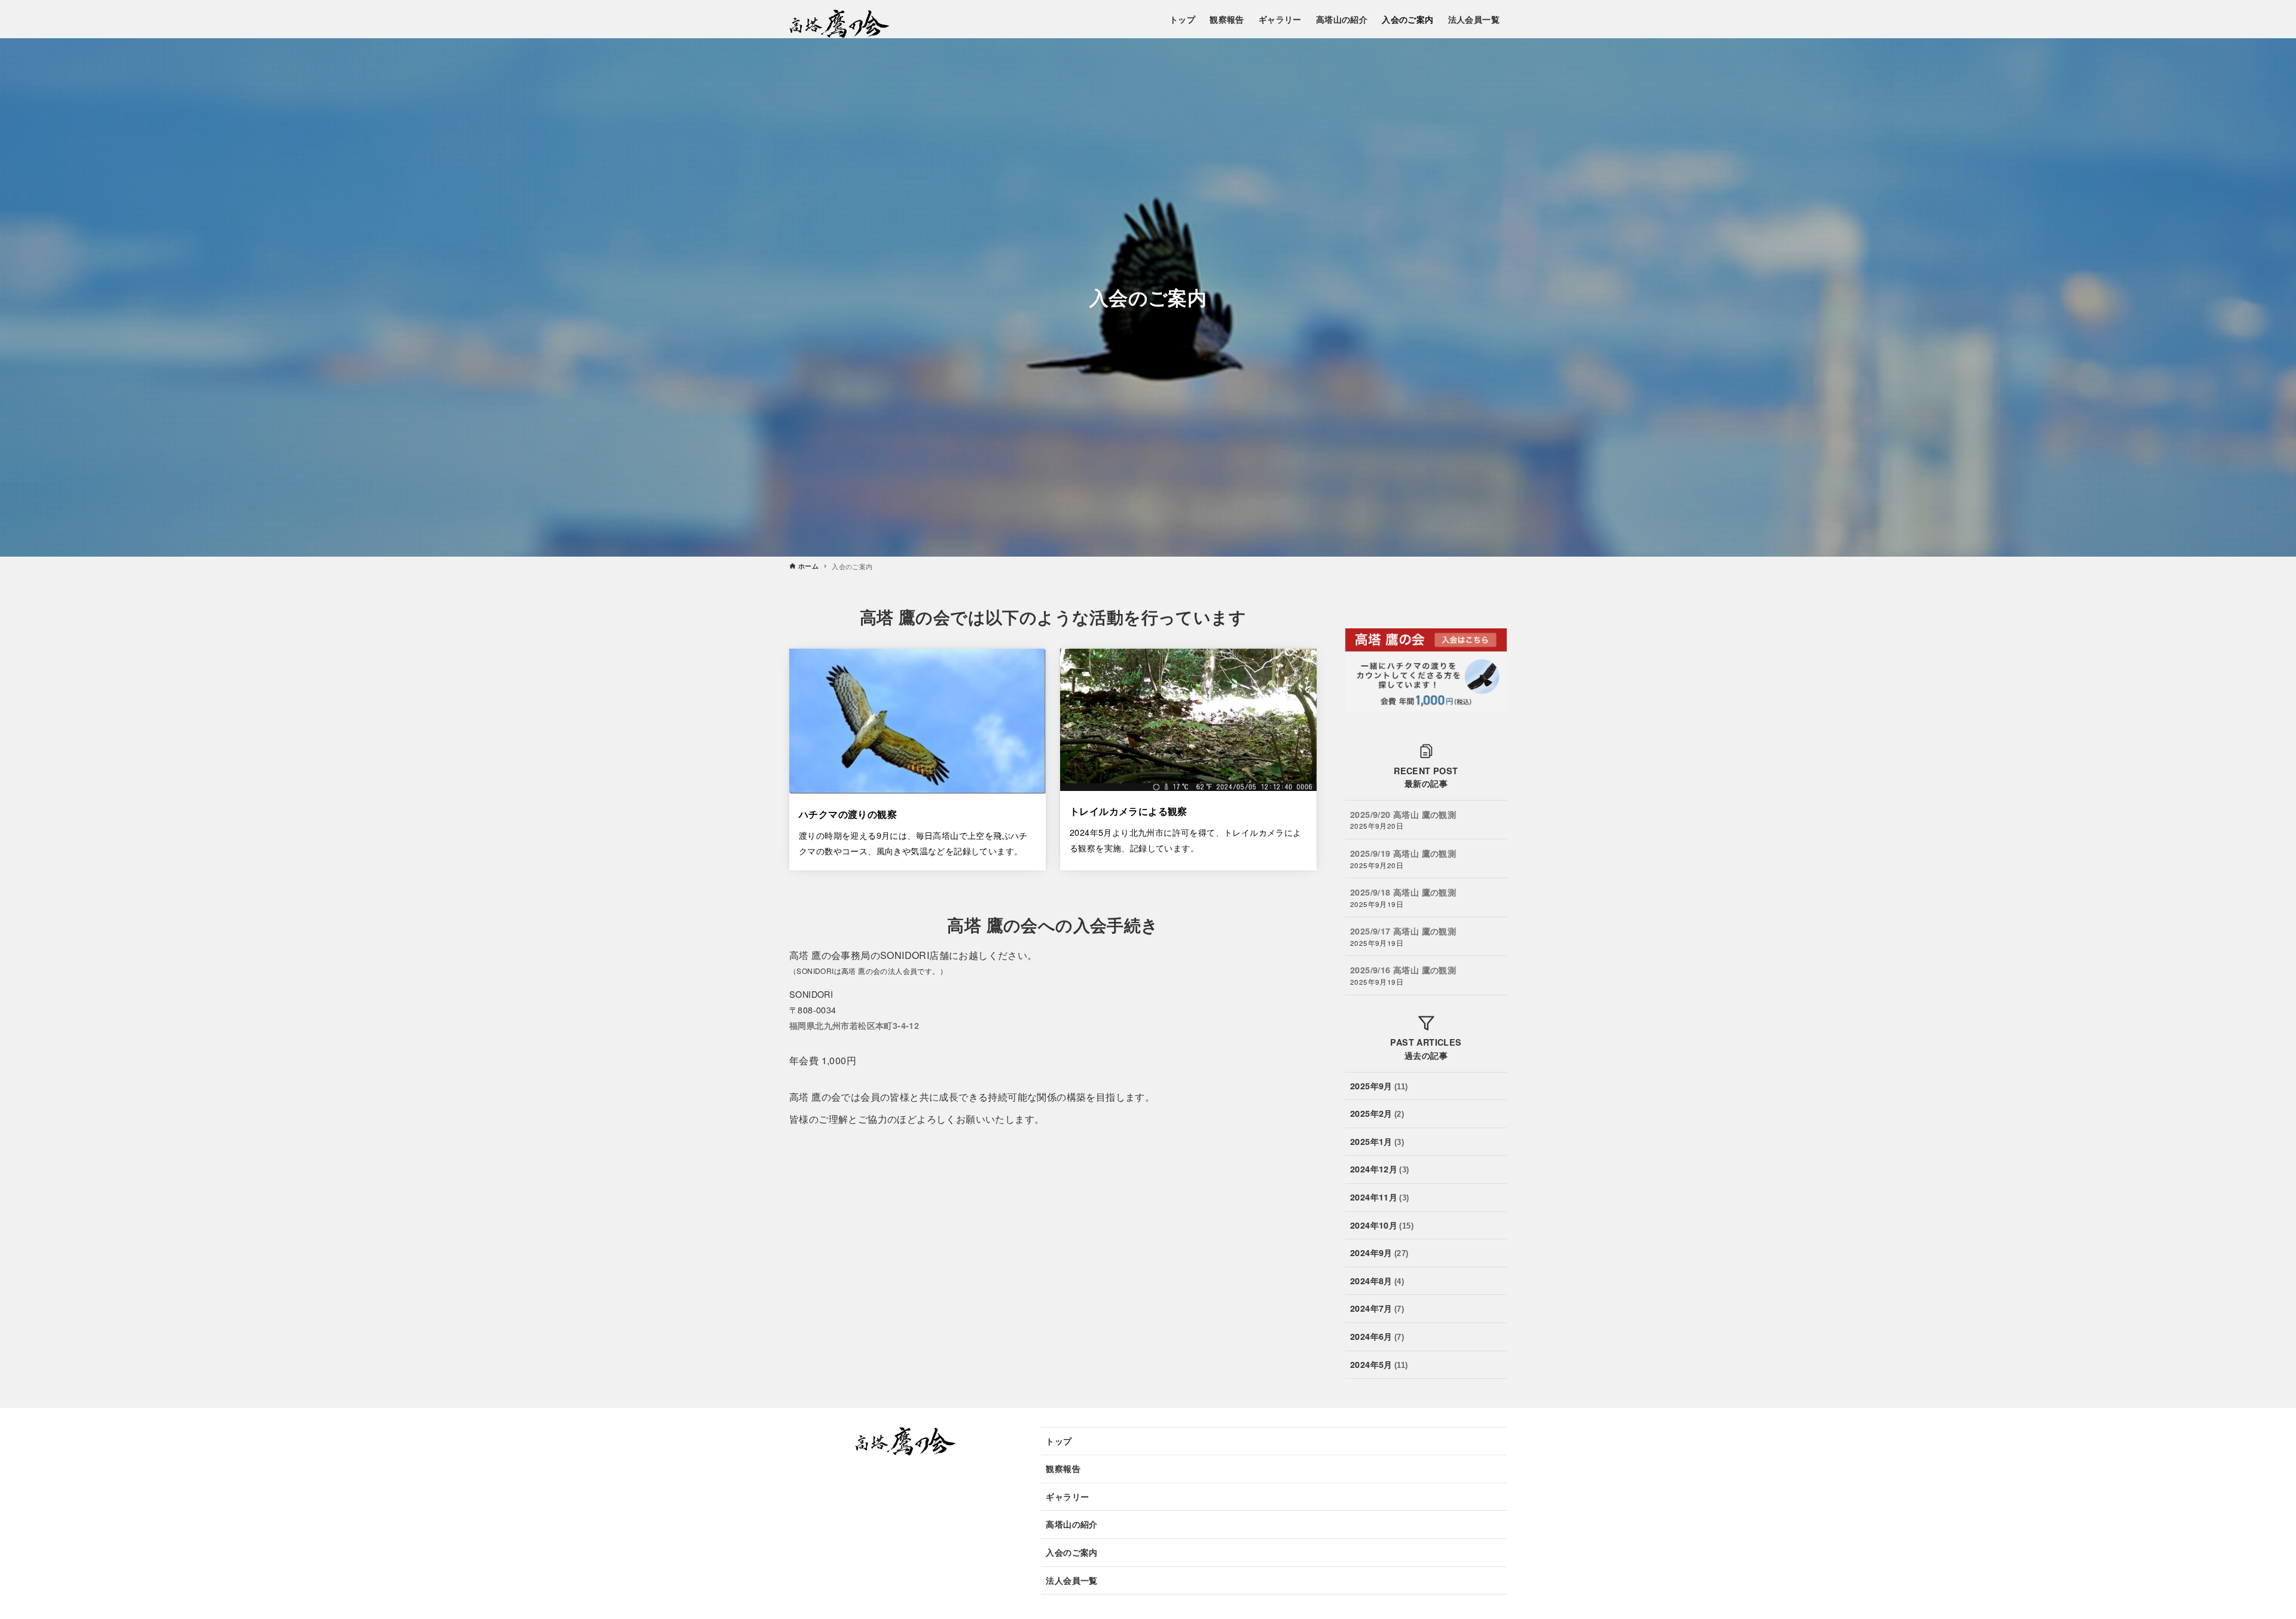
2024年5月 (1379, 1364)
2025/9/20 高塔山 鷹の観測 (1403, 814)
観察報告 (1063, 1468)
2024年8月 (1377, 1281)
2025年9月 (1379, 1086)
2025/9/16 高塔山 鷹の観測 (1403, 970)
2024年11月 (1380, 1197)
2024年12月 (1380, 1169)
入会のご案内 (1071, 1552)
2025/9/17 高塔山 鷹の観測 (1403, 931)
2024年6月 (1377, 1336)
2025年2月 (1377, 1114)
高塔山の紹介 (1071, 1524)
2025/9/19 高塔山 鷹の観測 (1403, 853)
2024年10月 (1382, 1225)
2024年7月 (1377, 1309)
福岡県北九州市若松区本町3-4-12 (854, 1025)
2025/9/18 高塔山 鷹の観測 (1403, 892)
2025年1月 (1377, 1141)
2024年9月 (1379, 1253)
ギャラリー (1067, 1496)
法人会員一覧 (1071, 1580)
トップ (1059, 1441)
